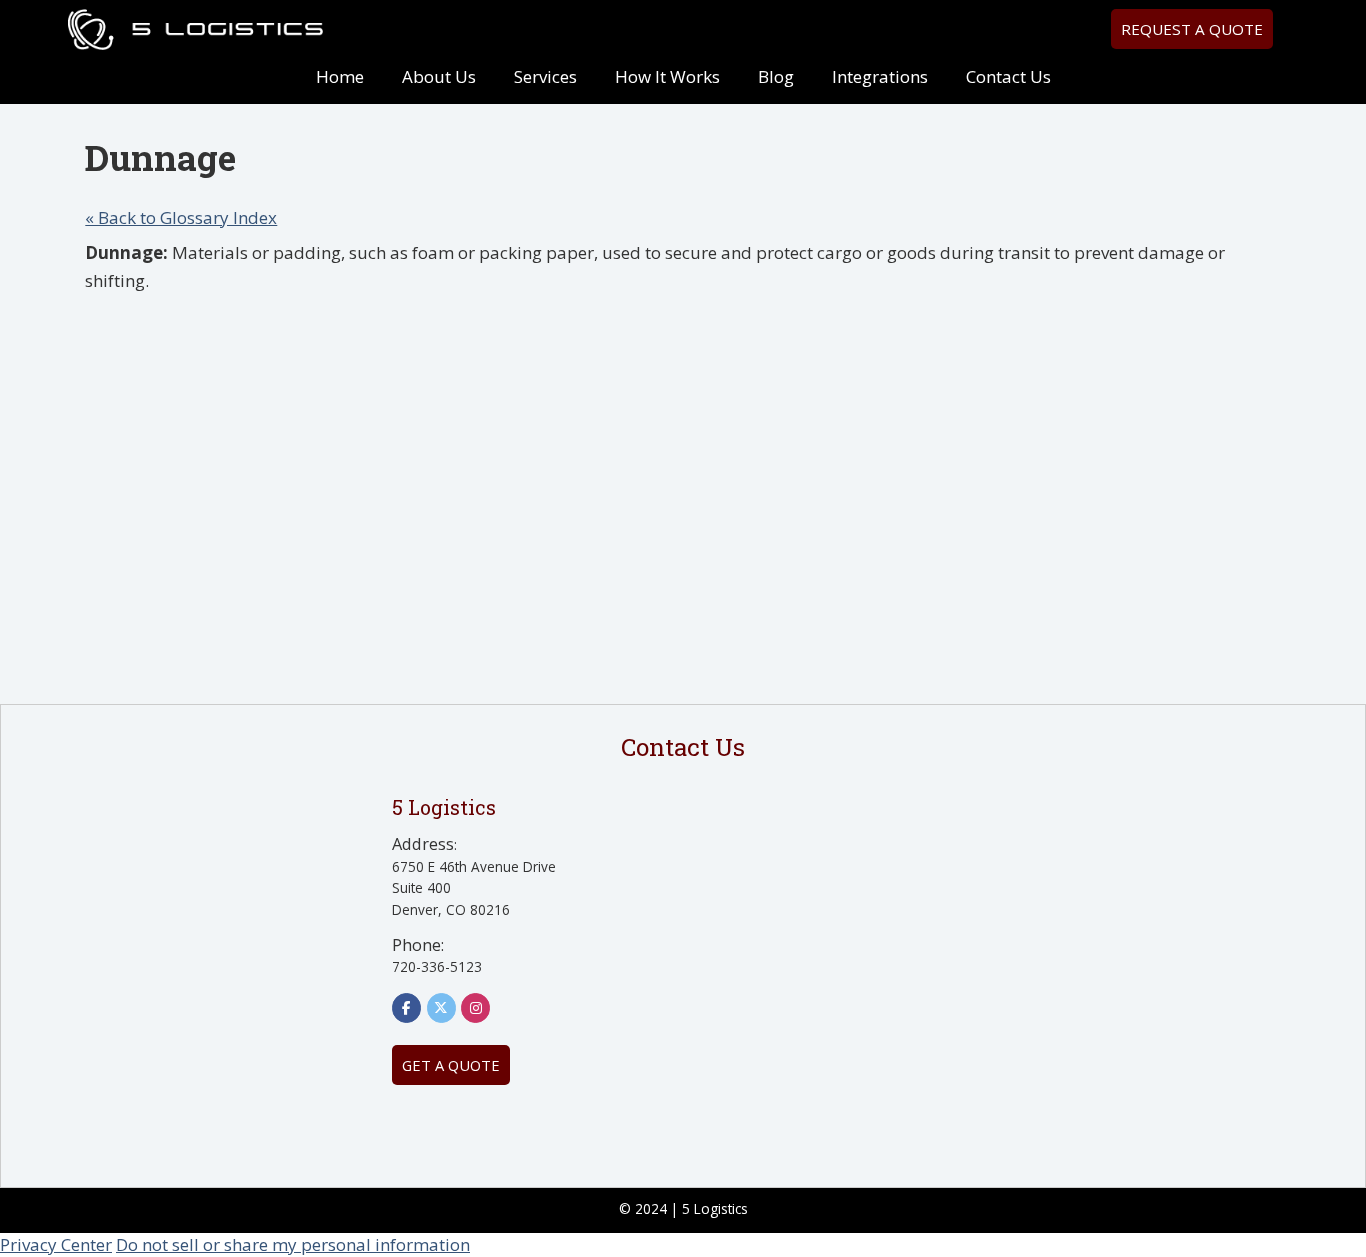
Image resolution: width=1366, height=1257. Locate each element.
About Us (439, 76)
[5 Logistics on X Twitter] (441, 1008)
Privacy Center (56, 1244)
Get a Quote (451, 1065)
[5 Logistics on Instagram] (475, 1008)
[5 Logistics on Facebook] (406, 1008)
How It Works (667, 76)
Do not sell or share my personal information (293, 1244)
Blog (776, 76)
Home (340, 76)
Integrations (880, 76)
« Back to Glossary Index (181, 217)
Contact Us (1008, 76)
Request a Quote (1192, 29)
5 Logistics (195, 30)
